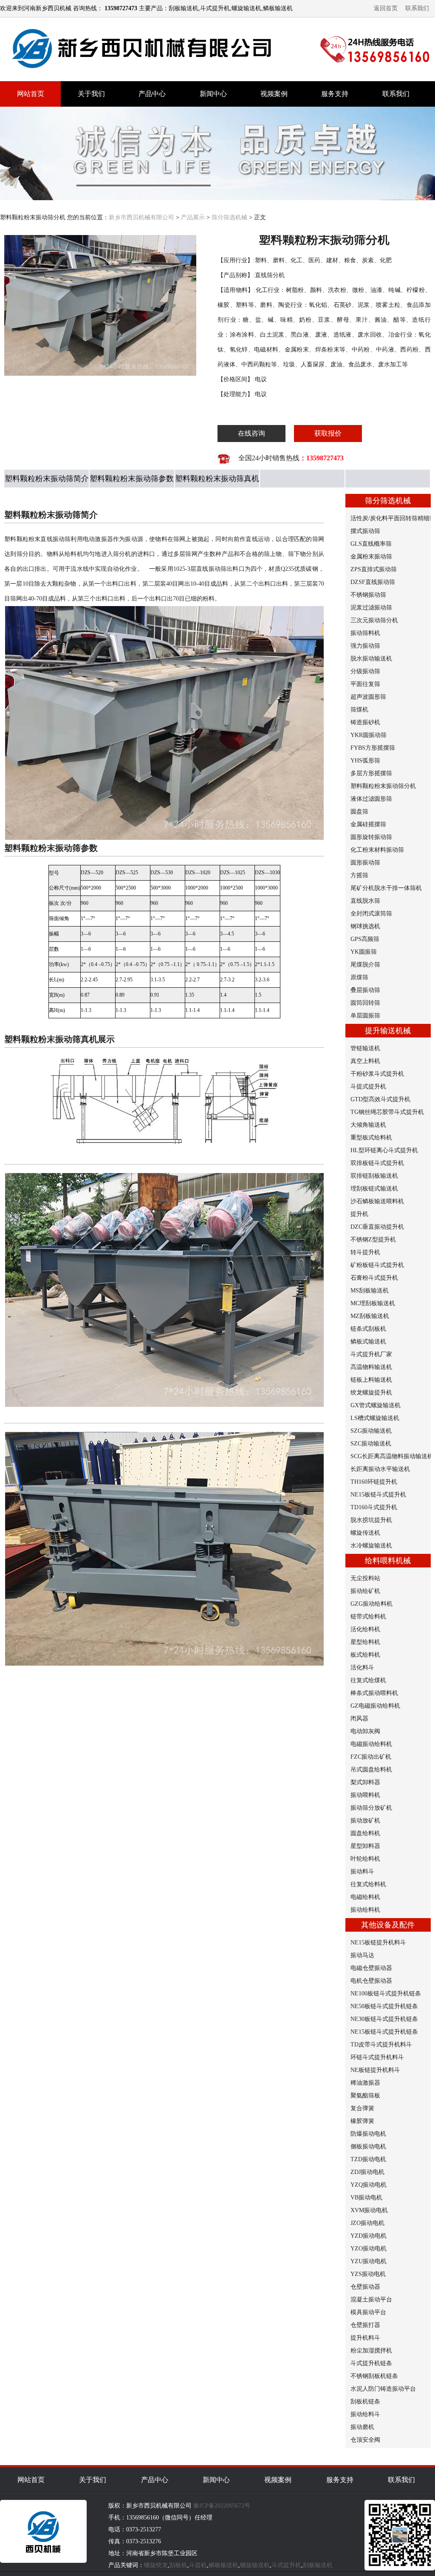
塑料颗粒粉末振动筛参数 (132, 479)
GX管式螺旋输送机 (376, 1405)
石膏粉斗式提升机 (374, 1278)
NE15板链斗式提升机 (378, 1495)
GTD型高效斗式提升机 (380, 1099)
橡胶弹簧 (362, 2121)
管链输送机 (365, 1048)
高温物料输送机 (371, 1367)
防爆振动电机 (368, 2134)
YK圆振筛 (364, 952)
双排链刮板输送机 (374, 1176)
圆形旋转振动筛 (371, 837)
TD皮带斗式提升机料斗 (381, 2045)
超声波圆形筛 (368, 697)
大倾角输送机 (368, 1125)
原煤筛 (359, 977)
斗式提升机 (286, 2565)
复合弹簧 (362, 2108)
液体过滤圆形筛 (371, 799)
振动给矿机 (365, 1591)
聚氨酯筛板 (365, 2096)
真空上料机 (365, 1061)
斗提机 (198, 2565)
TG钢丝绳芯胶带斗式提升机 (387, 1112)
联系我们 (417, 8)
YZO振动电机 (369, 2249)
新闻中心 (213, 94)
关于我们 (91, 94)
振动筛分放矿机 (371, 1808)
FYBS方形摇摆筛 (373, 748)
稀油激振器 (365, 2083)
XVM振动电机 (369, 2210)
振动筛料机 (365, 633)
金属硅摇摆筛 (368, 824)
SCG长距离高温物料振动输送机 (392, 1456)
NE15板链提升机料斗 (378, 1943)
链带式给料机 (368, 1617)
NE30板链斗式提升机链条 (384, 2019)
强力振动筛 (365, 646)
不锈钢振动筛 (368, 595)
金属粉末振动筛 (371, 557)
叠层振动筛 (365, 990)
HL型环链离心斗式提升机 (384, 1150)
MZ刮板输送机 (370, 1316)
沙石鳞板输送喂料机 (377, 1201)
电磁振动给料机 (371, 1744)
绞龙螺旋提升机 (371, 1393)
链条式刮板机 (368, 1329)
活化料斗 (362, 1668)
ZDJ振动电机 (367, 2172)
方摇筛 (359, 875)
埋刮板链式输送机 (374, 1189)
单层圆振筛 (365, 1016)
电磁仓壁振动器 (371, 1968)
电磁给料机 (365, 1897)
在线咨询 (251, 433)
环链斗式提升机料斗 (377, 2057)
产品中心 (152, 94)
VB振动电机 (366, 2198)
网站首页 (31, 94)
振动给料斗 (365, 2414)
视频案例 (274, 94)
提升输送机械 (388, 1031)
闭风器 (359, 1719)
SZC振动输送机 (371, 1444)
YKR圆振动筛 (369, 735)
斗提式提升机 (368, 1087)
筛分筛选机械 (229, 217)
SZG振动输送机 (371, 1431)
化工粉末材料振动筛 (377, 850)
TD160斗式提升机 (374, 1507)
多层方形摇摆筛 (371, 773)
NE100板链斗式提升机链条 (386, 1994)
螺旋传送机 (365, 1533)
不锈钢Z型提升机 (373, 1240)
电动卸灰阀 (365, 1731)
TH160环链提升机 (374, 1482)
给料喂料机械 (388, 1561)
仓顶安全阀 (365, 2440)
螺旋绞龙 (156, 2565)
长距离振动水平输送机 (380, 1469)
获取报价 (328, 433)
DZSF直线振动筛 (373, 582)
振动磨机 (362, 2427)
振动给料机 (365, 1910)
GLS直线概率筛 (371, 544)
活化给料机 (365, 1629)
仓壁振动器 (365, 2287)
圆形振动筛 (365, 863)
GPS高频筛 (365, 939)
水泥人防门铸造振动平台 (383, 2389)
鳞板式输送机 (368, 1342)
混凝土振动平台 (371, 2300)
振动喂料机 (365, 1795)
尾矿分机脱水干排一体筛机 (386, 888)
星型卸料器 (365, 1846)
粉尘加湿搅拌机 (371, 2351)
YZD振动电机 (369, 2236)
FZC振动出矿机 (371, 1757)
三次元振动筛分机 (374, 620)
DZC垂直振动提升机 (377, 1227)
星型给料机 (365, 1642)
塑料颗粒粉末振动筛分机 (383, 786)
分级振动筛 (365, 671)
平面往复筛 (365, 684)
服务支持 (335, 94)
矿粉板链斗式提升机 (377, 1265)
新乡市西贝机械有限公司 (141, 217)
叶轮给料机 (365, 1859)
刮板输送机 (318, 2565)
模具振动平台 (368, 2312)
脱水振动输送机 (371, 659)
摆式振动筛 (365, 531)
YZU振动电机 (369, 2261)
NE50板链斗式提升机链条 (384, 2006)
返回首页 (386, 8)
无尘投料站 (365, 1578)
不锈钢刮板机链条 (374, 2376)
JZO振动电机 (367, 2223)
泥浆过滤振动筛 (371, 608)
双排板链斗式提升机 (377, 1163)
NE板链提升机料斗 (375, 2070)
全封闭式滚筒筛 (371, 914)
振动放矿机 (365, 1821)
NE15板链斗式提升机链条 (384, 2032)
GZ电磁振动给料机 (375, 1706)
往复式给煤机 (368, 1680)
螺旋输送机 (255, 2565)
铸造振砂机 (365, 722)
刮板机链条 (365, 2402)
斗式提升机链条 (371, 2363)
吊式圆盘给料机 (371, 1770)
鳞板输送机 (223, 2565)
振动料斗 (362, 1872)
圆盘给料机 (365, 1833)
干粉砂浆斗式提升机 (377, 1074)
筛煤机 (359, 710)
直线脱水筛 (365, 901)
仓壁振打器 (365, 2325)
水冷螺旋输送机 (371, 1546)
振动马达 (362, 1955)
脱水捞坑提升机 (371, 1520)
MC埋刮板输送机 (373, 1303)
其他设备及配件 (388, 1925)
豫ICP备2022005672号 (222, 2506)
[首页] (144, 76)
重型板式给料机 (371, 1138)
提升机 (359, 1214)
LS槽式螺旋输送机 (375, 1418)
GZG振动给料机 (371, 1604)
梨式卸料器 (365, 1782)
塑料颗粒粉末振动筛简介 (47, 479)
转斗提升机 (365, 1252)
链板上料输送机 (371, 1380)
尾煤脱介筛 (365, 965)
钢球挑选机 (365, 926)
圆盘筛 (359, 812)
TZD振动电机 (368, 2159)
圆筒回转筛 (365, 1003)
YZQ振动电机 (369, 2185)
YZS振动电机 (368, 2274)
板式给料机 (365, 1655)
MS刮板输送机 (370, 1291)
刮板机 (178, 2565)
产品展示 (193, 217)
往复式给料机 (368, 1884)
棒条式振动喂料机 (374, 1693)
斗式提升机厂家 (371, 1354)
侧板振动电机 (368, 2147)
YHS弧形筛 (365, 761)
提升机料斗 (365, 2338)
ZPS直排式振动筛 (374, 569)
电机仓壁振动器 (371, 1981)
